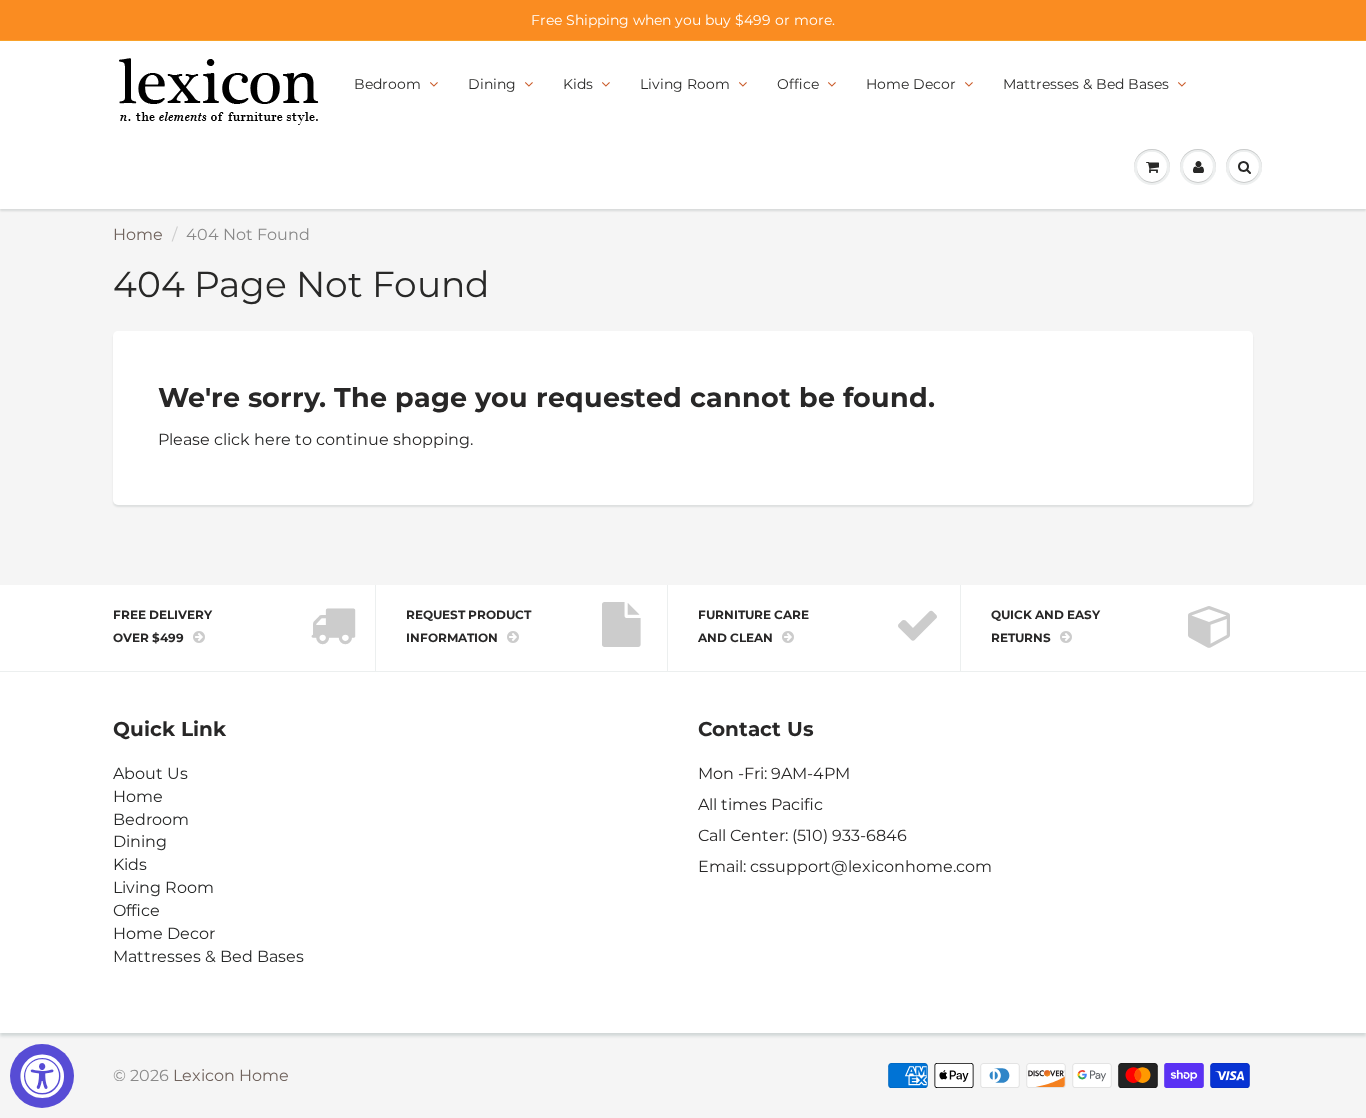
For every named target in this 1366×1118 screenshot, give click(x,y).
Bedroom (387, 84)
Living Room (685, 84)
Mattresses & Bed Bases (1086, 84)
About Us (150, 773)
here (272, 439)
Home (138, 234)
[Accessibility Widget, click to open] (42, 1076)
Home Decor (911, 84)
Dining (492, 84)
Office (798, 84)
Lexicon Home (231, 1075)
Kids (578, 84)
